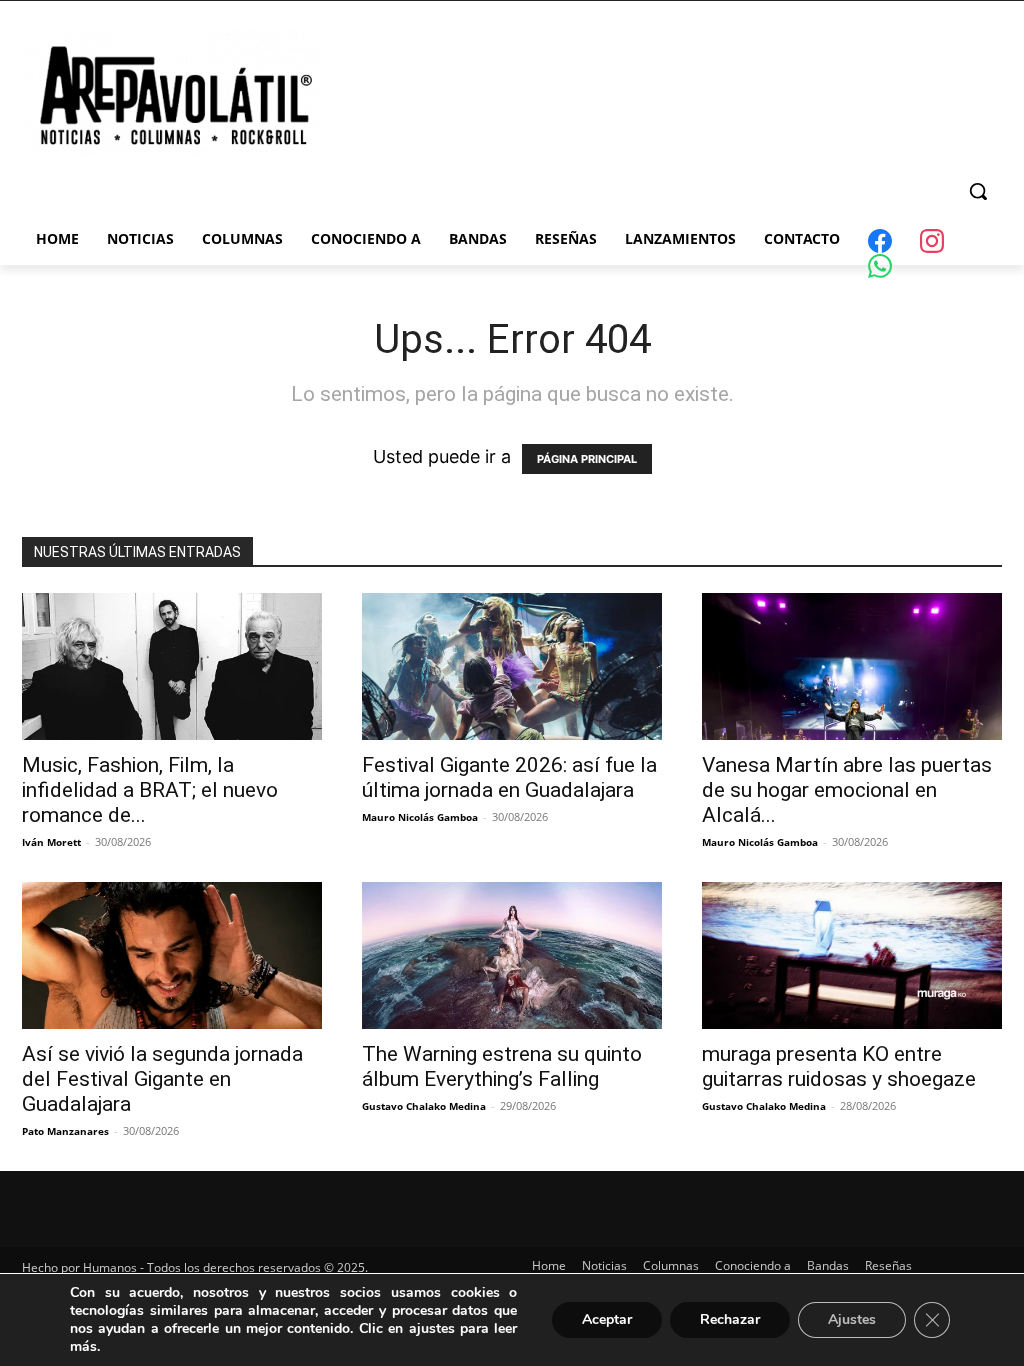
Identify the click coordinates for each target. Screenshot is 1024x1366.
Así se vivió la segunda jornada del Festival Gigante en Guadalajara (162, 1079)
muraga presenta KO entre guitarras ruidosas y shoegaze (839, 1066)
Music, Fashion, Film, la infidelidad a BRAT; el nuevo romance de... (150, 790)
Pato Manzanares (65, 1131)
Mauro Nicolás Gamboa (420, 817)
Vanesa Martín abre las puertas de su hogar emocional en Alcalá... (847, 790)
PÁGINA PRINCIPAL (587, 459)
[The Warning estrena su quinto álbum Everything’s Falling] (512, 955)
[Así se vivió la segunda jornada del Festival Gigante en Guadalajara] (172, 955)
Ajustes (852, 1319)
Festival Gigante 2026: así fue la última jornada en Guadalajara (509, 777)
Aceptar (607, 1319)
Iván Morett (51, 842)
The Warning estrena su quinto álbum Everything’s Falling (502, 1066)
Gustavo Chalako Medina (424, 1106)
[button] (978, 191)
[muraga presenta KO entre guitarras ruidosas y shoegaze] (852, 955)
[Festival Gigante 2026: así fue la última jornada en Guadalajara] (512, 666)
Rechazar (730, 1319)
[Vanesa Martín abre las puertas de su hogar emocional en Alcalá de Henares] (852, 666)
